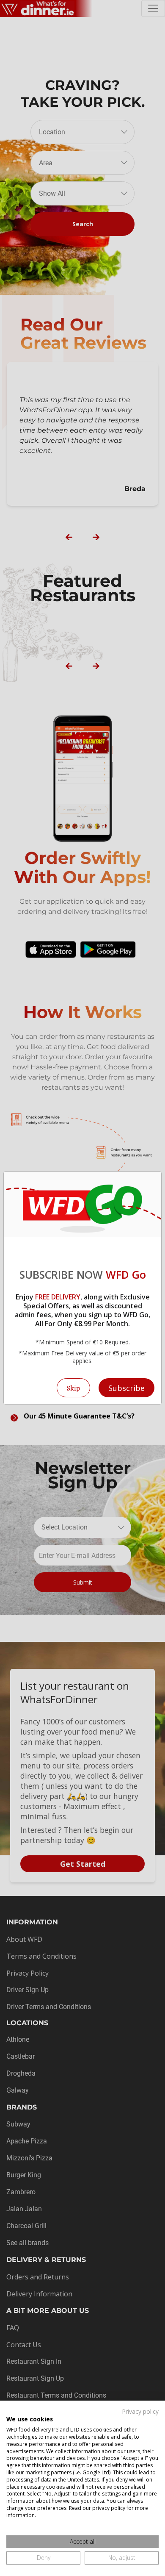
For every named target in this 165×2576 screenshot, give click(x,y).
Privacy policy (140, 2411)
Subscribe (126, 1388)
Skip (73, 1388)
